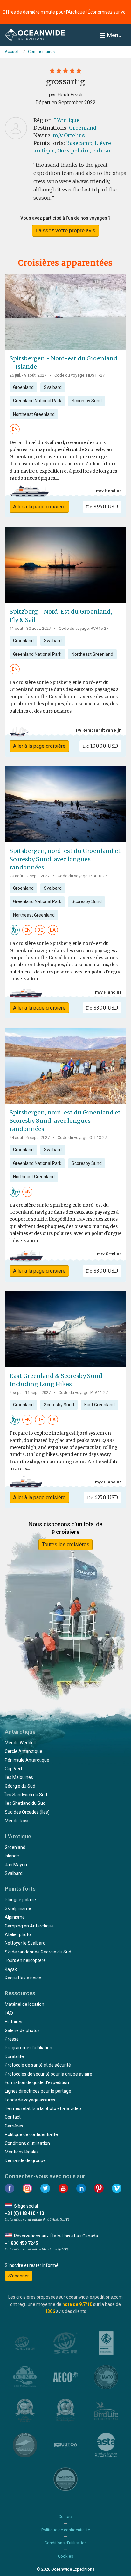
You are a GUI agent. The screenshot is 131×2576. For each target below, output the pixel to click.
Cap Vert (14, 1769)
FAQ (9, 2013)
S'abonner (19, 2276)
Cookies (65, 2556)
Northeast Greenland (34, 414)
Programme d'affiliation (28, 2048)
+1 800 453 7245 (21, 2243)
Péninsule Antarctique (27, 1760)
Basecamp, (80, 143)
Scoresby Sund (87, 401)
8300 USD (102, 1008)
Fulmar (102, 151)
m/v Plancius (108, 992)
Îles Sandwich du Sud (26, 1795)
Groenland (83, 128)
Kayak (11, 1969)
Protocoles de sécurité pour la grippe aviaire (48, 2074)
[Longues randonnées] (15, 930)
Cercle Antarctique (24, 1751)
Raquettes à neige (23, 1978)
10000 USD (100, 746)
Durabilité (14, 2056)
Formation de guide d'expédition (37, 2082)
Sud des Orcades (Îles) (27, 1812)
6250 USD (103, 1497)
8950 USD (102, 507)
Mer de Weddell (20, 1743)
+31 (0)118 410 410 (24, 2213)
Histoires (14, 2022)
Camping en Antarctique (29, 1926)
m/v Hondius (109, 491)
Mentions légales (22, 2152)
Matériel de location (24, 2004)
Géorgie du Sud (20, 1786)
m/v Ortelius (69, 135)
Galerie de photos (22, 2030)
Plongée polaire (20, 1900)
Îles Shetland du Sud (25, 1803)
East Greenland (100, 1405)
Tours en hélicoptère (25, 1960)
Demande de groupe (25, 2160)
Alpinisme (15, 1917)
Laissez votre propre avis (65, 230)
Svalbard (53, 387)
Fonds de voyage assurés (30, 2100)
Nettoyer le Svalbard (25, 1943)
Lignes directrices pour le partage (38, 2091)
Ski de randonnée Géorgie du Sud (38, 1952)
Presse (12, 2039)
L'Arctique (67, 120)
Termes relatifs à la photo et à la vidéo (43, 2108)
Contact (13, 2117)
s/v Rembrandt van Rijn (98, 730)
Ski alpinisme (18, 1908)
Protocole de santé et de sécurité (38, 2065)
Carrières (14, 2126)
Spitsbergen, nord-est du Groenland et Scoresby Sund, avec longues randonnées (65, 859)
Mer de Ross (17, 1821)
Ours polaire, (74, 151)
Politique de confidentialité (31, 2134)
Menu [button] (114, 35)
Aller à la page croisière (39, 507)
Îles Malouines (19, 1777)
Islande (12, 1856)
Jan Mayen (16, 1865)
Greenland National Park (37, 401)
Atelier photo (18, 1934)
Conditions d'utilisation (27, 2143)
